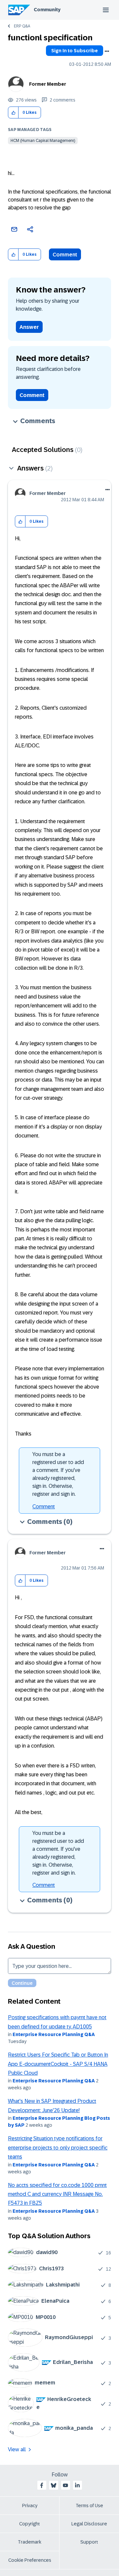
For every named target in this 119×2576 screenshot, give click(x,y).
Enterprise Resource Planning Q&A (54, 2034)
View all (17, 2449)
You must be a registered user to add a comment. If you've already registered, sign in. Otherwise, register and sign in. (58, 1474)
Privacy (30, 2506)
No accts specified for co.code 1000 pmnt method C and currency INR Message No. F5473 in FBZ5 (57, 2194)
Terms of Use (89, 2506)
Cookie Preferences (30, 2560)
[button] (13, 113)
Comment (65, 255)
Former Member (48, 84)
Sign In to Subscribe (75, 51)
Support (89, 2542)
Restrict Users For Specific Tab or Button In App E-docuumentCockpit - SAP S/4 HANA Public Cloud (58, 2064)
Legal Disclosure (89, 2524)
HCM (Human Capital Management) (43, 141)
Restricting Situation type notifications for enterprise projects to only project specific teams (58, 2148)
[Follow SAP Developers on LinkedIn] (77, 2485)
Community (47, 10)
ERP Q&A (22, 26)
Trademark (30, 2542)
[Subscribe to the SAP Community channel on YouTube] (65, 2485)
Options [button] (107, 51)
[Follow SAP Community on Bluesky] (54, 2485)
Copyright (30, 2524)
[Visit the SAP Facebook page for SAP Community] (42, 2485)
